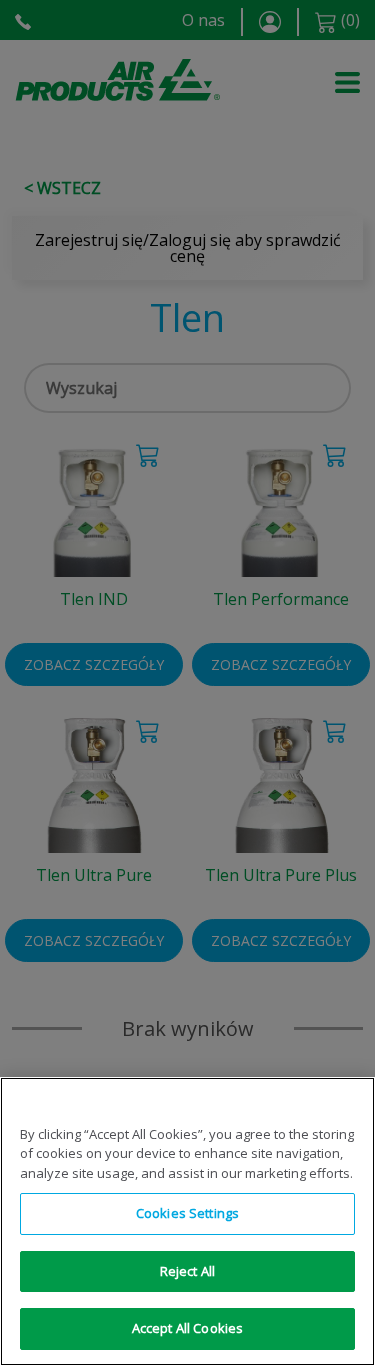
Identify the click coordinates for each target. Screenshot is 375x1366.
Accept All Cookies (187, 1328)
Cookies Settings (187, 1213)
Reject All (187, 1271)
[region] (187, 1221)
